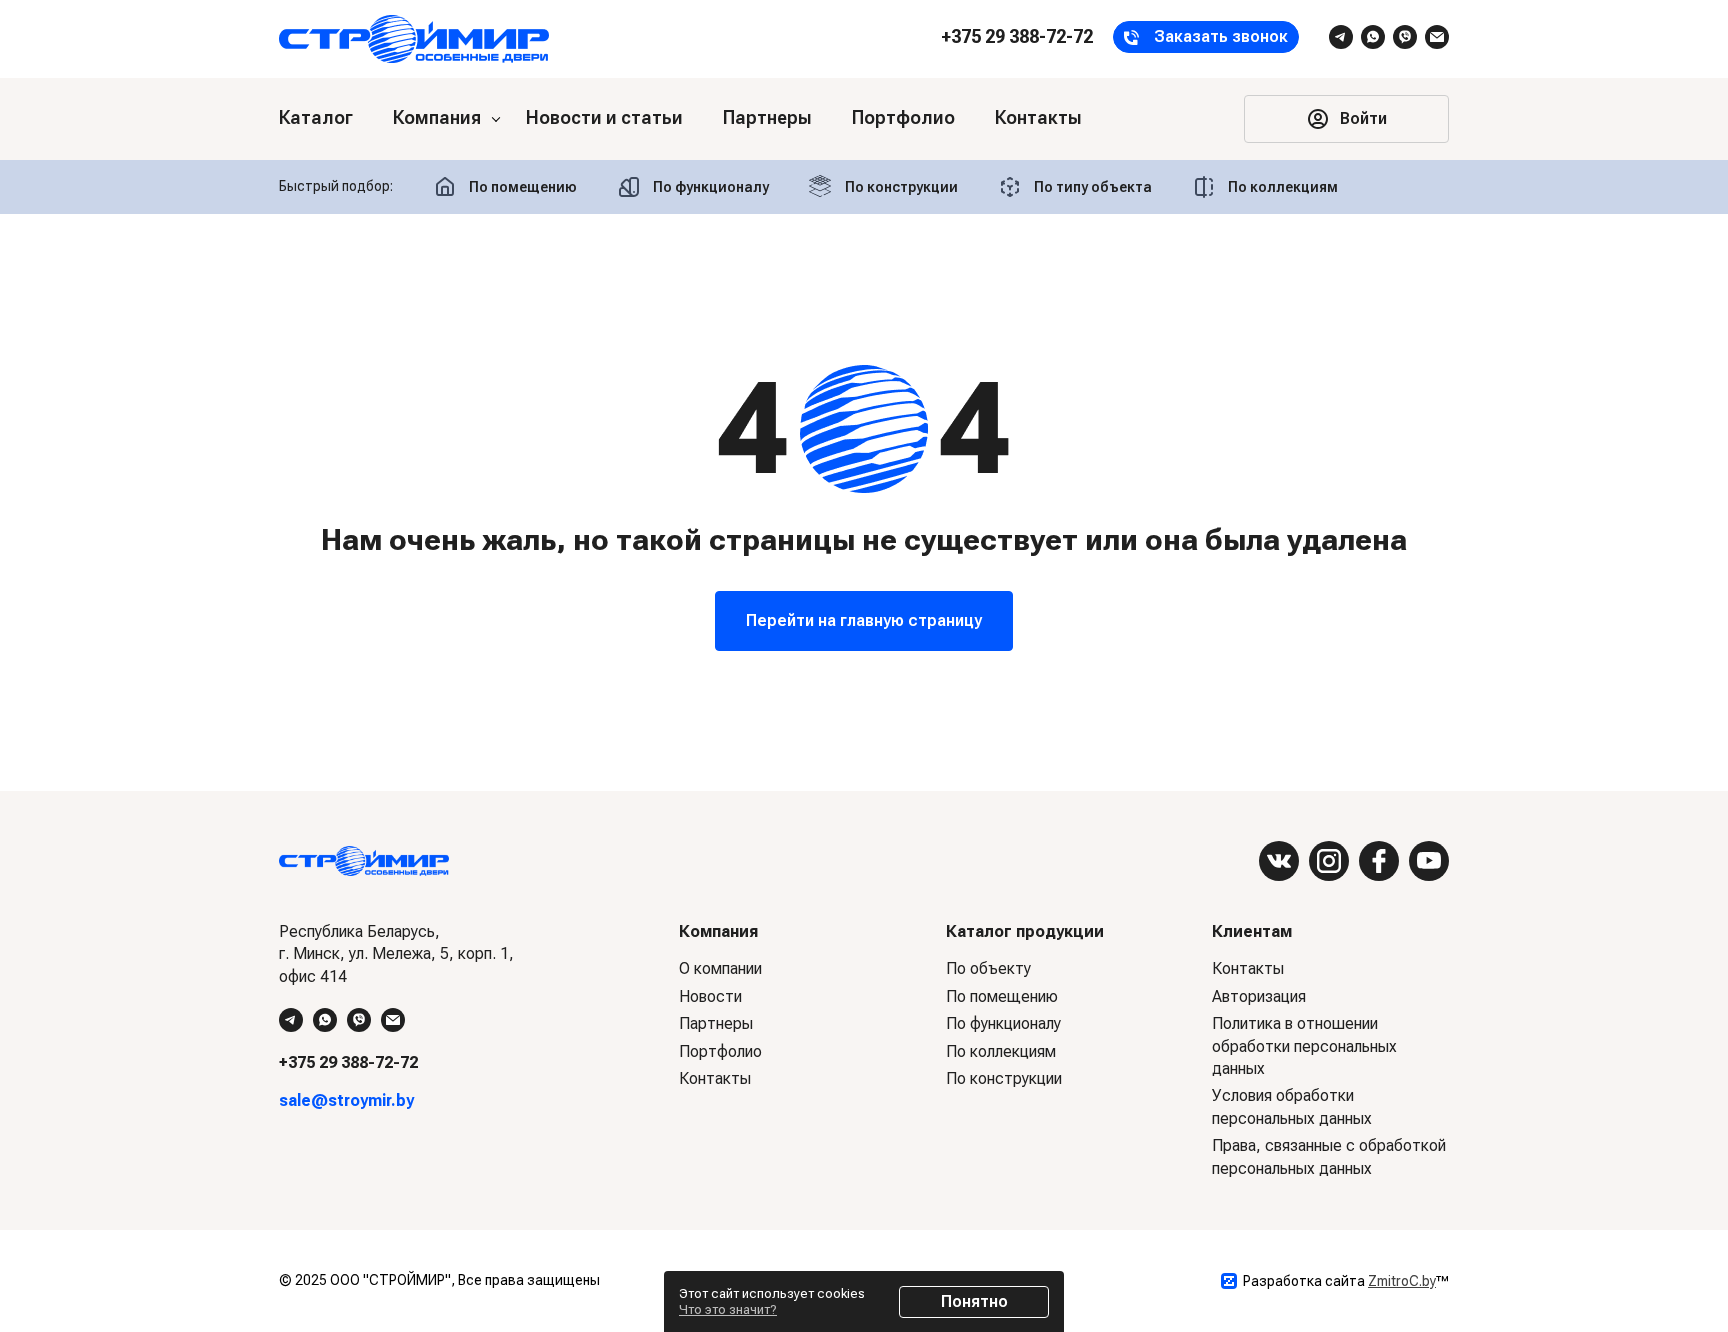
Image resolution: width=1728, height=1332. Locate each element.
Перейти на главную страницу (864, 620)
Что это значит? (728, 1309)
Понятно (974, 1301)
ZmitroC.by (1402, 1281)
